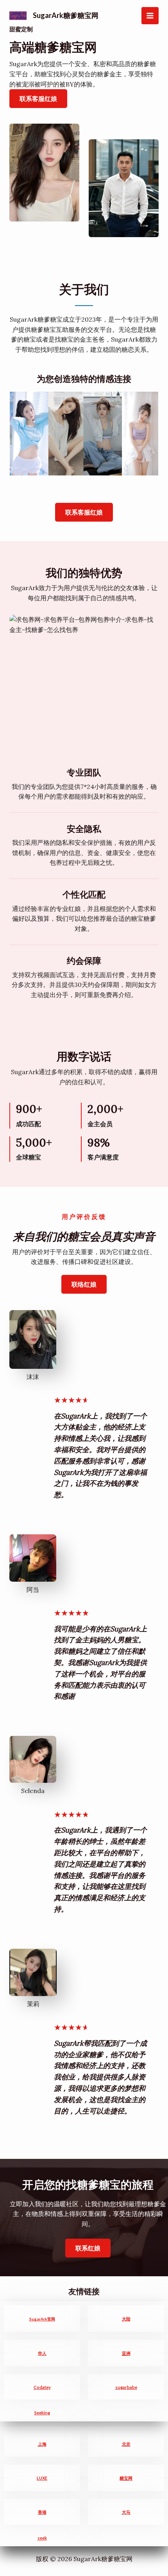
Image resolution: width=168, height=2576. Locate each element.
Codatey (42, 2387)
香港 (42, 2512)
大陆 (126, 2319)
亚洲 (126, 2353)
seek (42, 2538)
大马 (126, 2512)
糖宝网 (126, 2478)
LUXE (42, 2478)
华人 (42, 2353)
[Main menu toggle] (150, 16)
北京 (126, 2444)
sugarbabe (126, 2387)
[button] (84, 512)
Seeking (42, 2413)
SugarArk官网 (42, 2319)
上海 (42, 2444)
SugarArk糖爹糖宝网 (66, 15)
